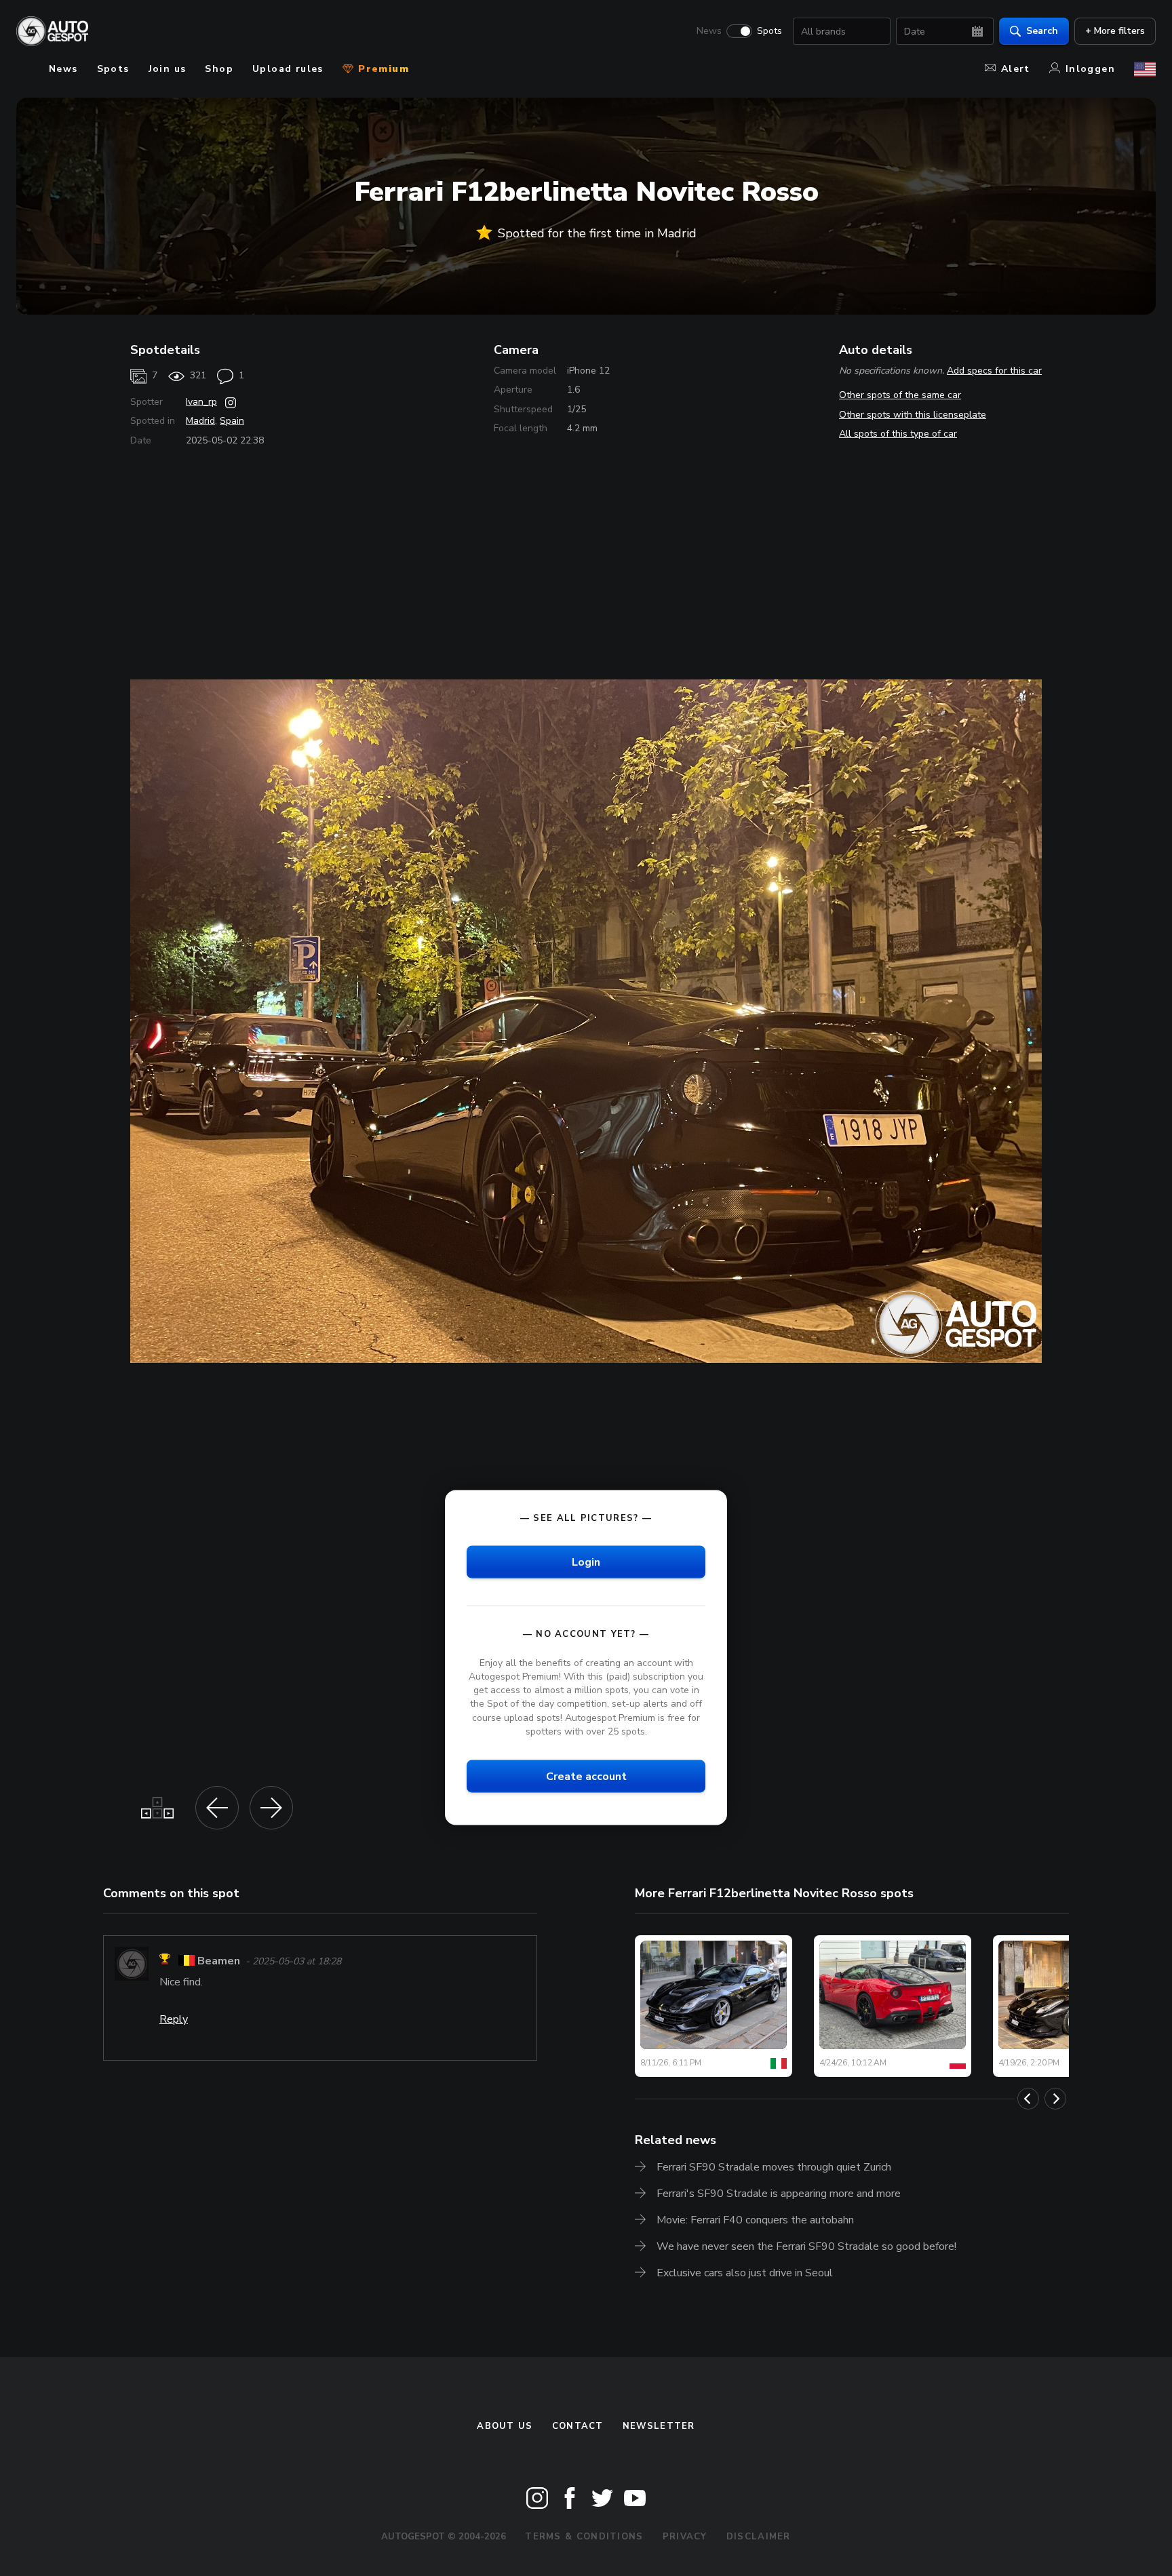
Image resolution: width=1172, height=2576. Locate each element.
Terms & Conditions (584, 2537)
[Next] (1055, 2099)
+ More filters (1115, 31)
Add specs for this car (994, 371)
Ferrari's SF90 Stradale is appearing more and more (779, 2194)
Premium (382, 69)
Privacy (685, 2537)
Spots (769, 31)
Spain (232, 421)
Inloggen (1090, 69)
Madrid (200, 421)
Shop (219, 69)
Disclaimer (759, 2537)
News (709, 31)
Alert (1016, 69)
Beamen (219, 1961)
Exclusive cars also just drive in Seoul (745, 2273)
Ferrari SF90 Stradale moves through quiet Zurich (774, 2167)
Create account (586, 1776)
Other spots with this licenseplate (913, 415)
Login (586, 1562)
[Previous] (1028, 2099)
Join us (168, 69)
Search (1042, 31)
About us (505, 2426)
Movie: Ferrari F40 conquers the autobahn (755, 2220)
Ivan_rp (201, 402)
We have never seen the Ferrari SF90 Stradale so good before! (806, 2246)
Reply (174, 2019)
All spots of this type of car (898, 434)
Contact (578, 2426)
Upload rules (288, 69)
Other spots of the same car (900, 395)
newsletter (659, 2426)
